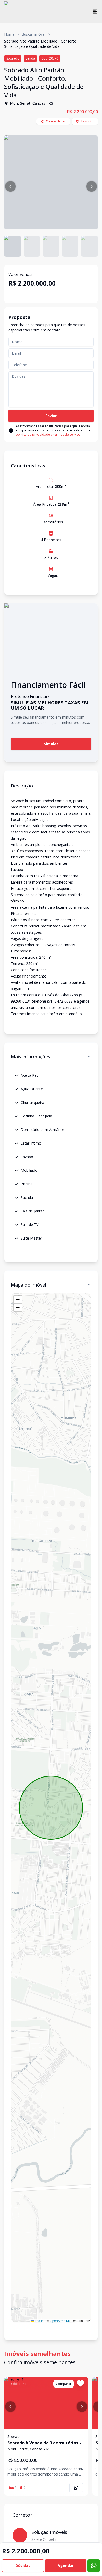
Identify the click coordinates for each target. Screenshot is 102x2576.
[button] (10, 186)
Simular (51, 744)
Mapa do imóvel (28, 1285)
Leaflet (39, 2321)
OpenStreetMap (61, 2321)
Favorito (87, 121)
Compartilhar (56, 121)
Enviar (51, 416)
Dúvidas (23, 2565)
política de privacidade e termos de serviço (48, 434)
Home (9, 34)
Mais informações (30, 1057)
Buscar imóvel (33, 34)
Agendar (66, 2565)
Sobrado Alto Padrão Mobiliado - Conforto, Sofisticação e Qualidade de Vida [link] (41, 44)
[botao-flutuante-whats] (94, 2566)
